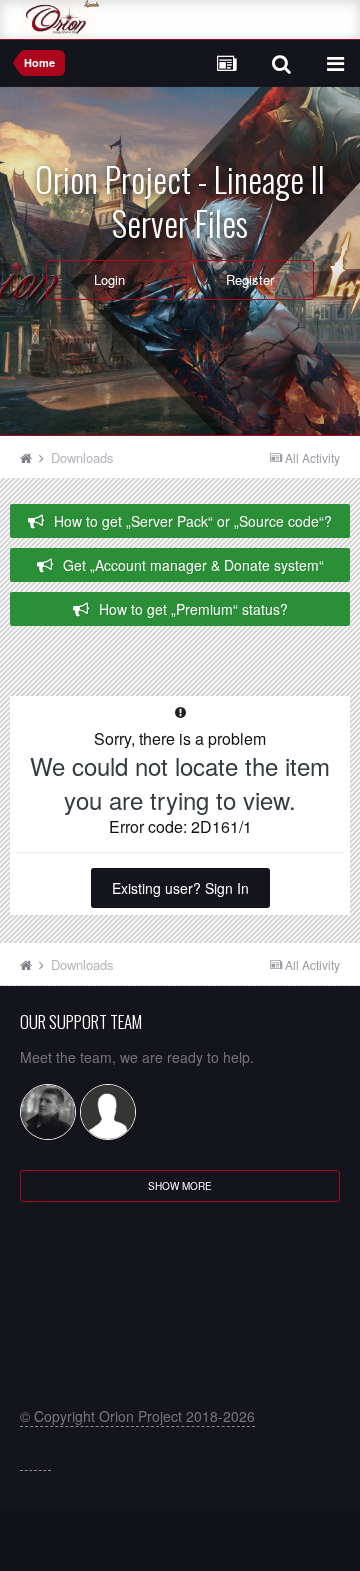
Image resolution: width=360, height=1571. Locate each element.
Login (109, 279)
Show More (180, 1186)
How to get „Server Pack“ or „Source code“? (193, 521)
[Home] (33, 457)
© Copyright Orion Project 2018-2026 (137, 1416)
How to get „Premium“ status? (193, 609)
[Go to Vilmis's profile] (48, 1112)
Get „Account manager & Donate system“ (193, 565)
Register (250, 279)
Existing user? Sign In (180, 888)
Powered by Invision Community (180, 1546)
